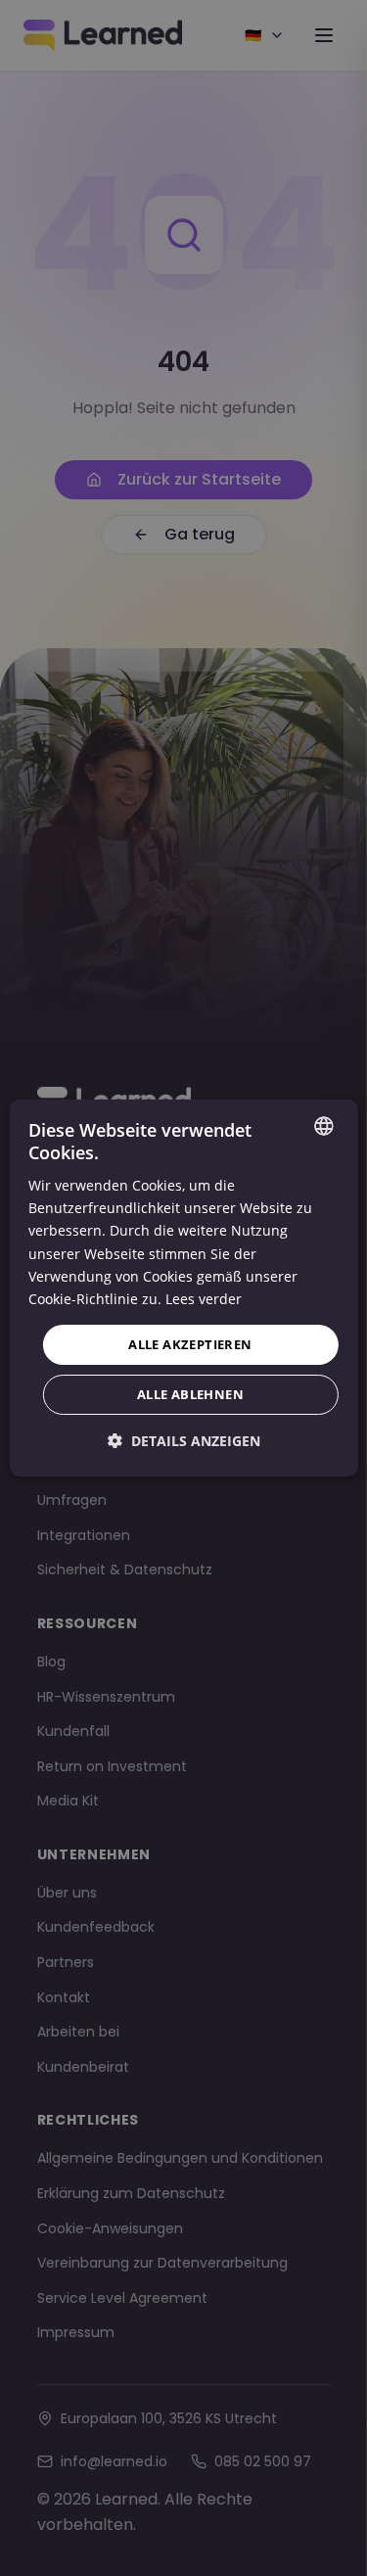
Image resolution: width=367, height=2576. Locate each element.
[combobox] (324, 1126)
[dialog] (183, 1288)
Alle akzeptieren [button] (190, 1344)
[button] (184, 1441)
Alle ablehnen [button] (190, 1394)
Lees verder (204, 1299)
